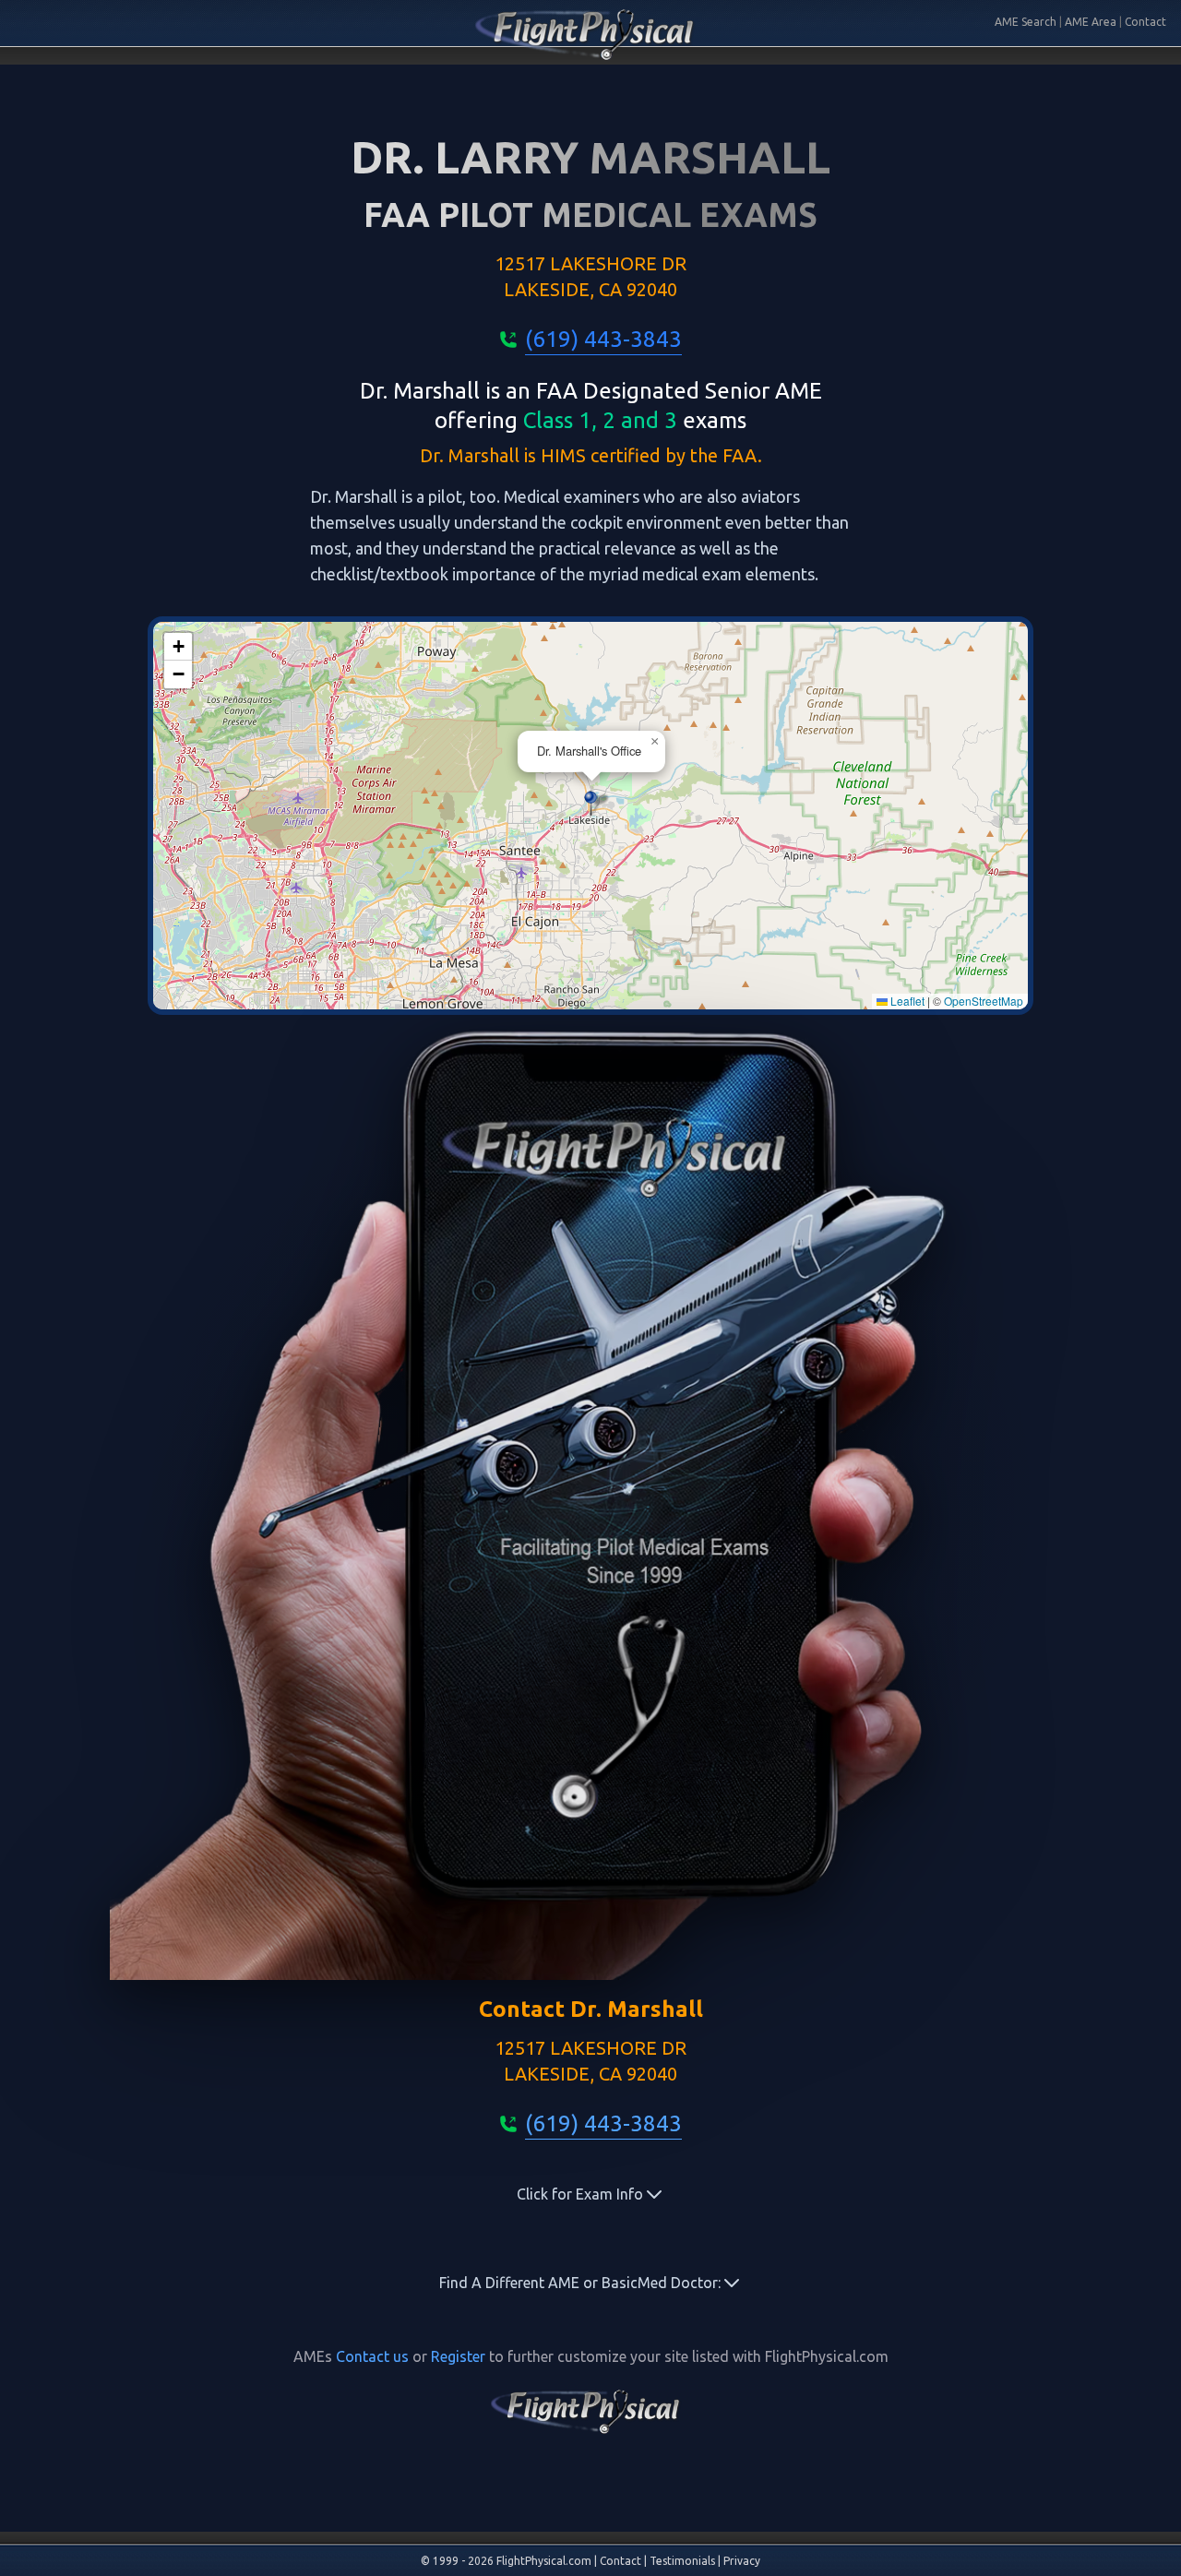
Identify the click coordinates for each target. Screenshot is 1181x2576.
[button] (591, 803)
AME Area (1091, 22)
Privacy (742, 2561)
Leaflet (906, 1001)
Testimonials (682, 2561)
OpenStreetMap (984, 1001)
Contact (1145, 22)
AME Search (1026, 22)
